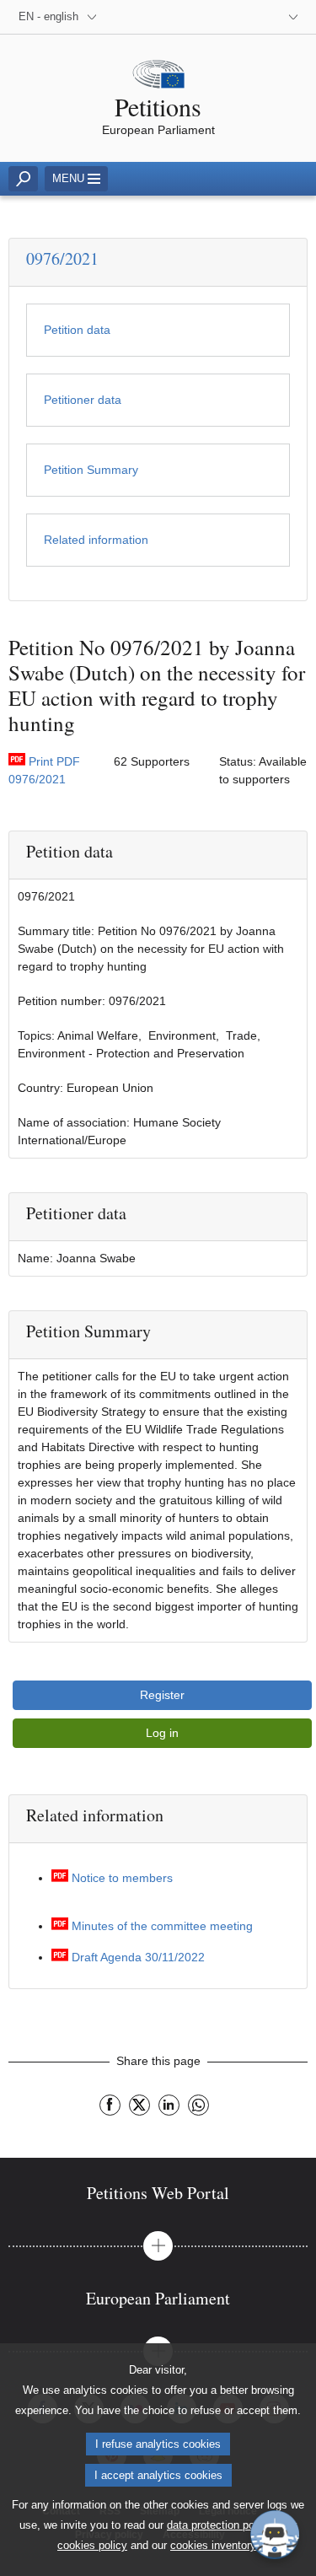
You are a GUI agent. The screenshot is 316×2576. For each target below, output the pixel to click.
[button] (158, 2246)
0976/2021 (62, 258)
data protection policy (219, 2525)
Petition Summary (91, 470)
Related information (96, 540)
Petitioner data (83, 400)
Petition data (77, 330)
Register (162, 1695)
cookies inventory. (214, 2545)
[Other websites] (289, 17)
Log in (162, 1733)
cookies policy (92, 2545)
